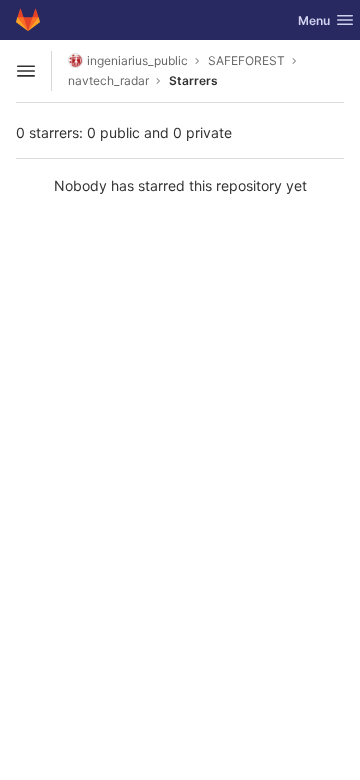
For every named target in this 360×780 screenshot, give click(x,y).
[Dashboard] (28, 20)
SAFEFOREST (246, 60)
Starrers (193, 80)
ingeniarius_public (137, 60)
